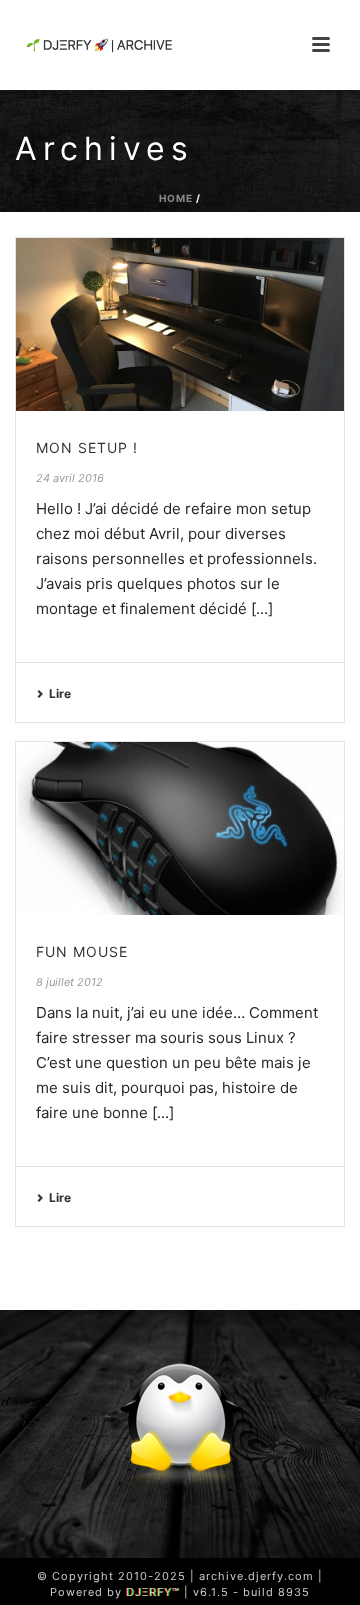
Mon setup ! (87, 447)
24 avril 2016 (70, 478)
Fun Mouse (82, 951)
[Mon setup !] (180, 324)
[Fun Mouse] (180, 828)
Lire (60, 693)
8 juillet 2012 (69, 982)
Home (176, 198)
